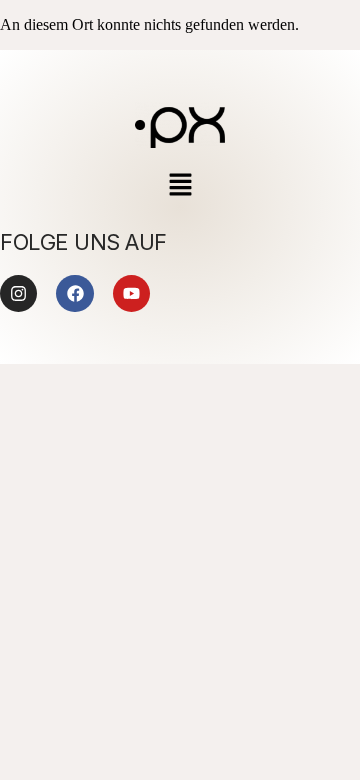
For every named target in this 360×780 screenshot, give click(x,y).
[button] (180, 186)
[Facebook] (74, 293)
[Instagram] (18, 293)
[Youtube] (131, 293)
